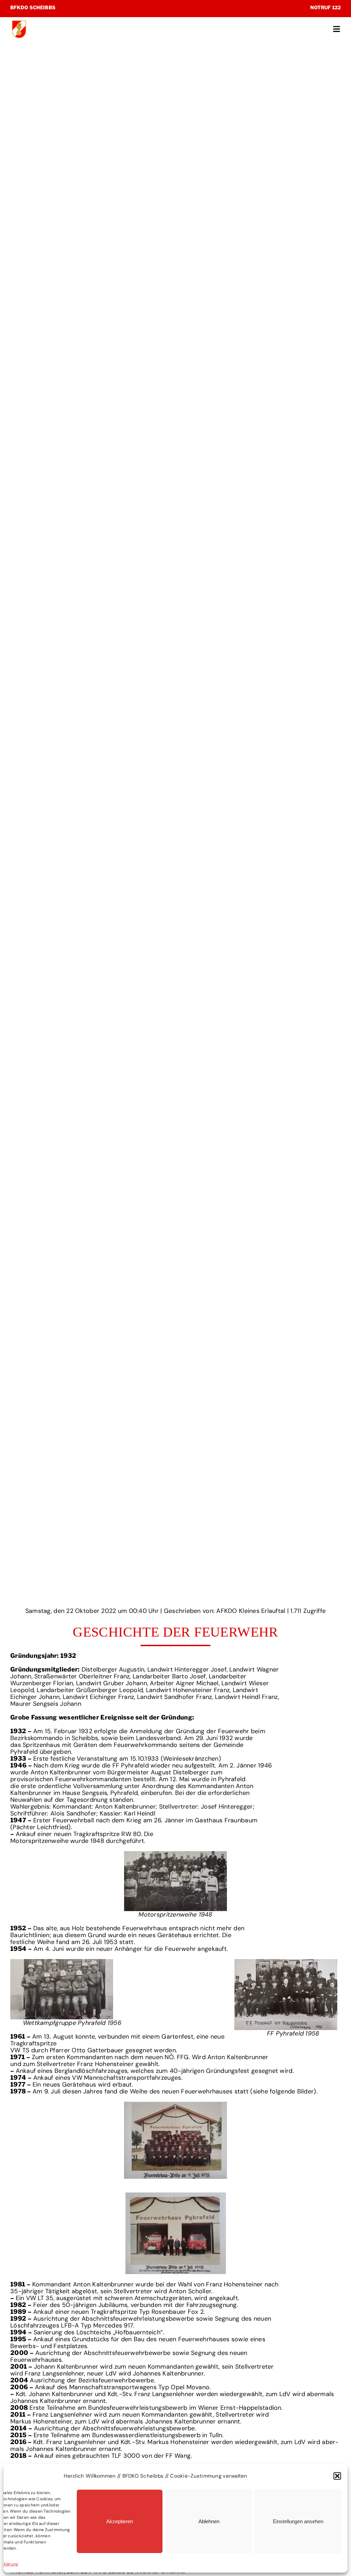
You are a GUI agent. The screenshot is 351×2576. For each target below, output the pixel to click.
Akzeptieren (120, 2521)
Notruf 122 (325, 7)
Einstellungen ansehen (298, 2521)
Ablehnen (209, 2521)
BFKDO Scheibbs (33, 7)
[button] (337, 2476)
